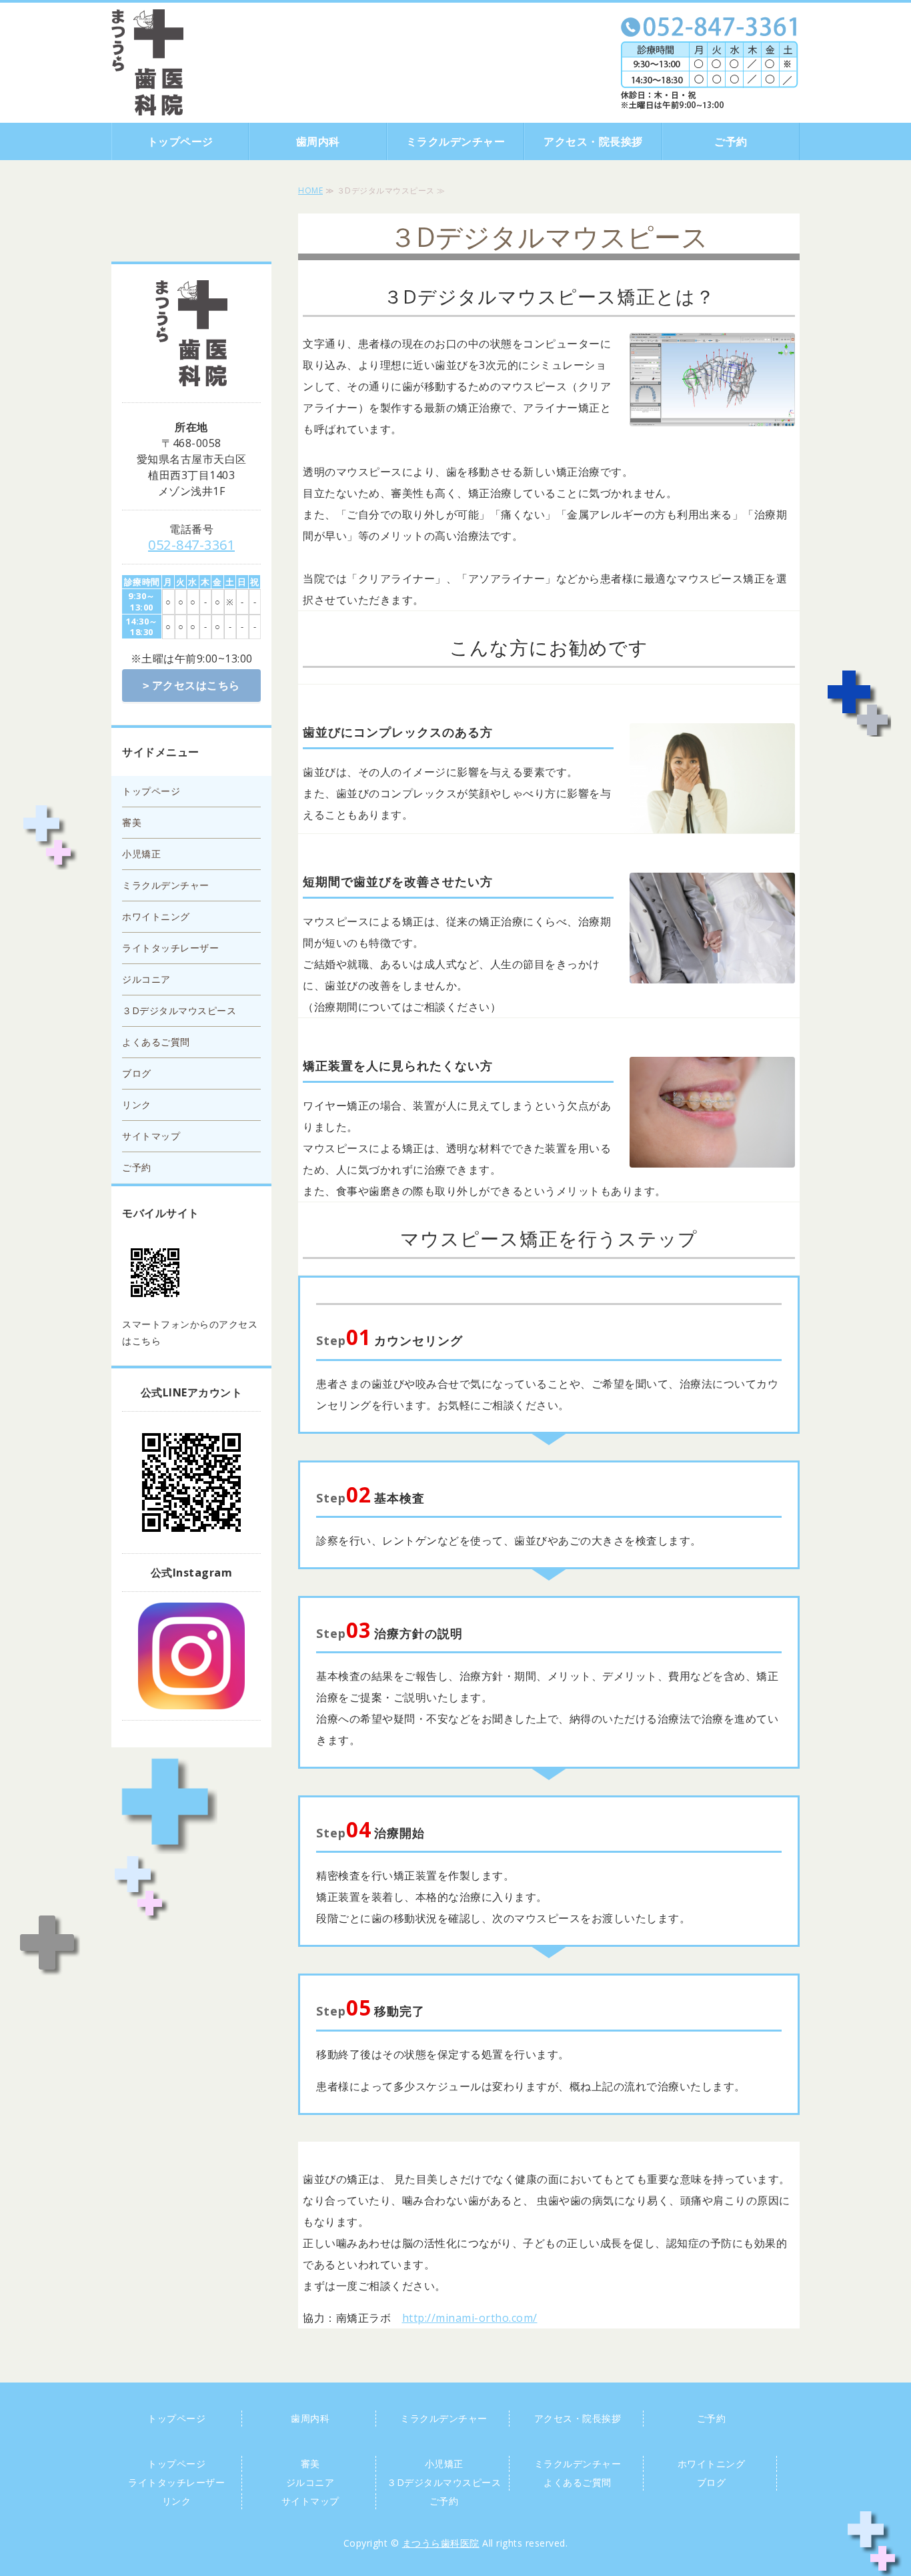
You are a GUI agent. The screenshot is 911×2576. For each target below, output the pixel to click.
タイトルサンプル (147, 62)
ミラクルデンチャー (456, 141)
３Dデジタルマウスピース (179, 1010)
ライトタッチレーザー (170, 948)
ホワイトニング (156, 916)
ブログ (137, 1073)
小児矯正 (141, 854)
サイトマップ (151, 1136)
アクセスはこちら (196, 685)
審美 (132, 822)
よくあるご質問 (156, 1042)
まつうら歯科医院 (441, 2543)
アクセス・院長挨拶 (593, 141)
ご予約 (731, 141)
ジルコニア (146, 979)
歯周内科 (318, 141)
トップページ (180, 141)
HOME (310, 190)
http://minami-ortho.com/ (470, 2318)
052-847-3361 (191, 545)
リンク (137, 1105)
